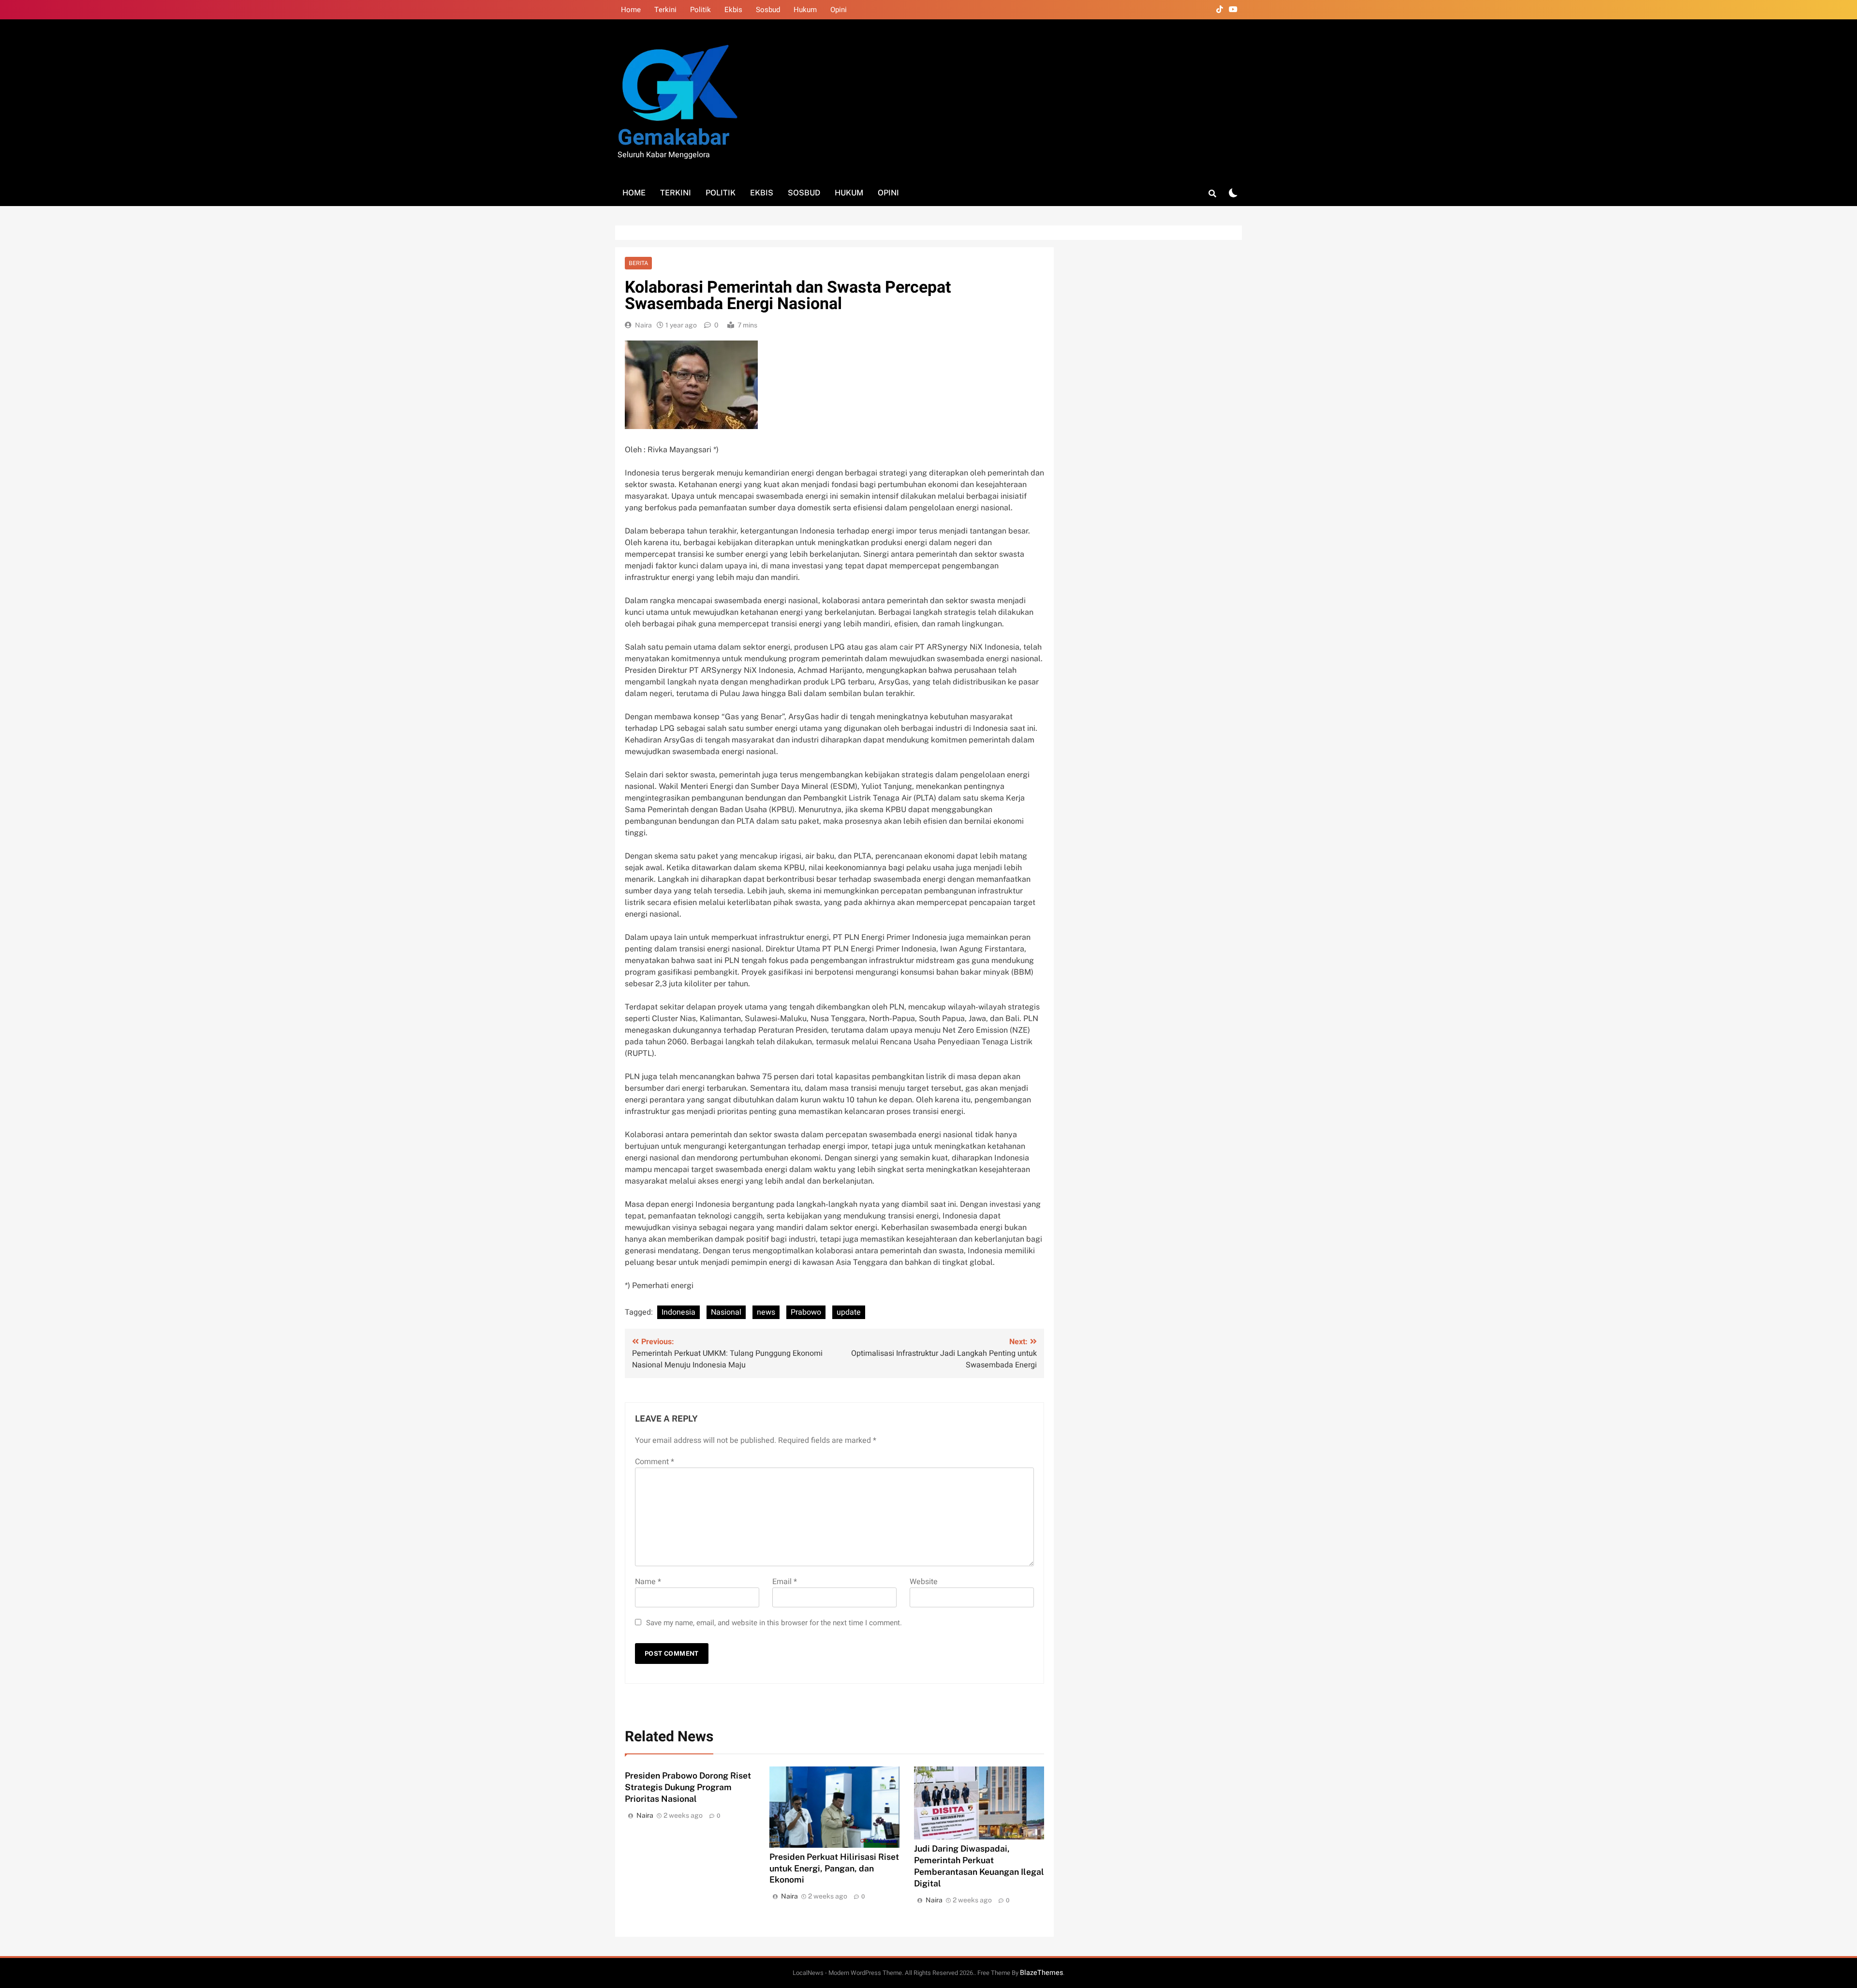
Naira (643, 325)
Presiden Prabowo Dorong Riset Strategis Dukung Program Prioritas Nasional (688, 1787)
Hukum (805, 10)
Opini (839, 10)
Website (924, 1582)
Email (785, 1582)
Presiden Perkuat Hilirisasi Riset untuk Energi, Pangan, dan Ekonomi (834, 1868)
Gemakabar (673, 138)
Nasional (726, 1312)
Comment (655, 1462)
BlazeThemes (1041, 1973)
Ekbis (733, 10)
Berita (638, 263)
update (849, 1312)
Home (631, 10)
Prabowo (806, 1312)
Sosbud (768, 10)
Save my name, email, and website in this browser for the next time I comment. (774, 1623)
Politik (700, 10)
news (766, 1312)
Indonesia (678, 1312)
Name (648, 1582)
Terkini (665, 10)
